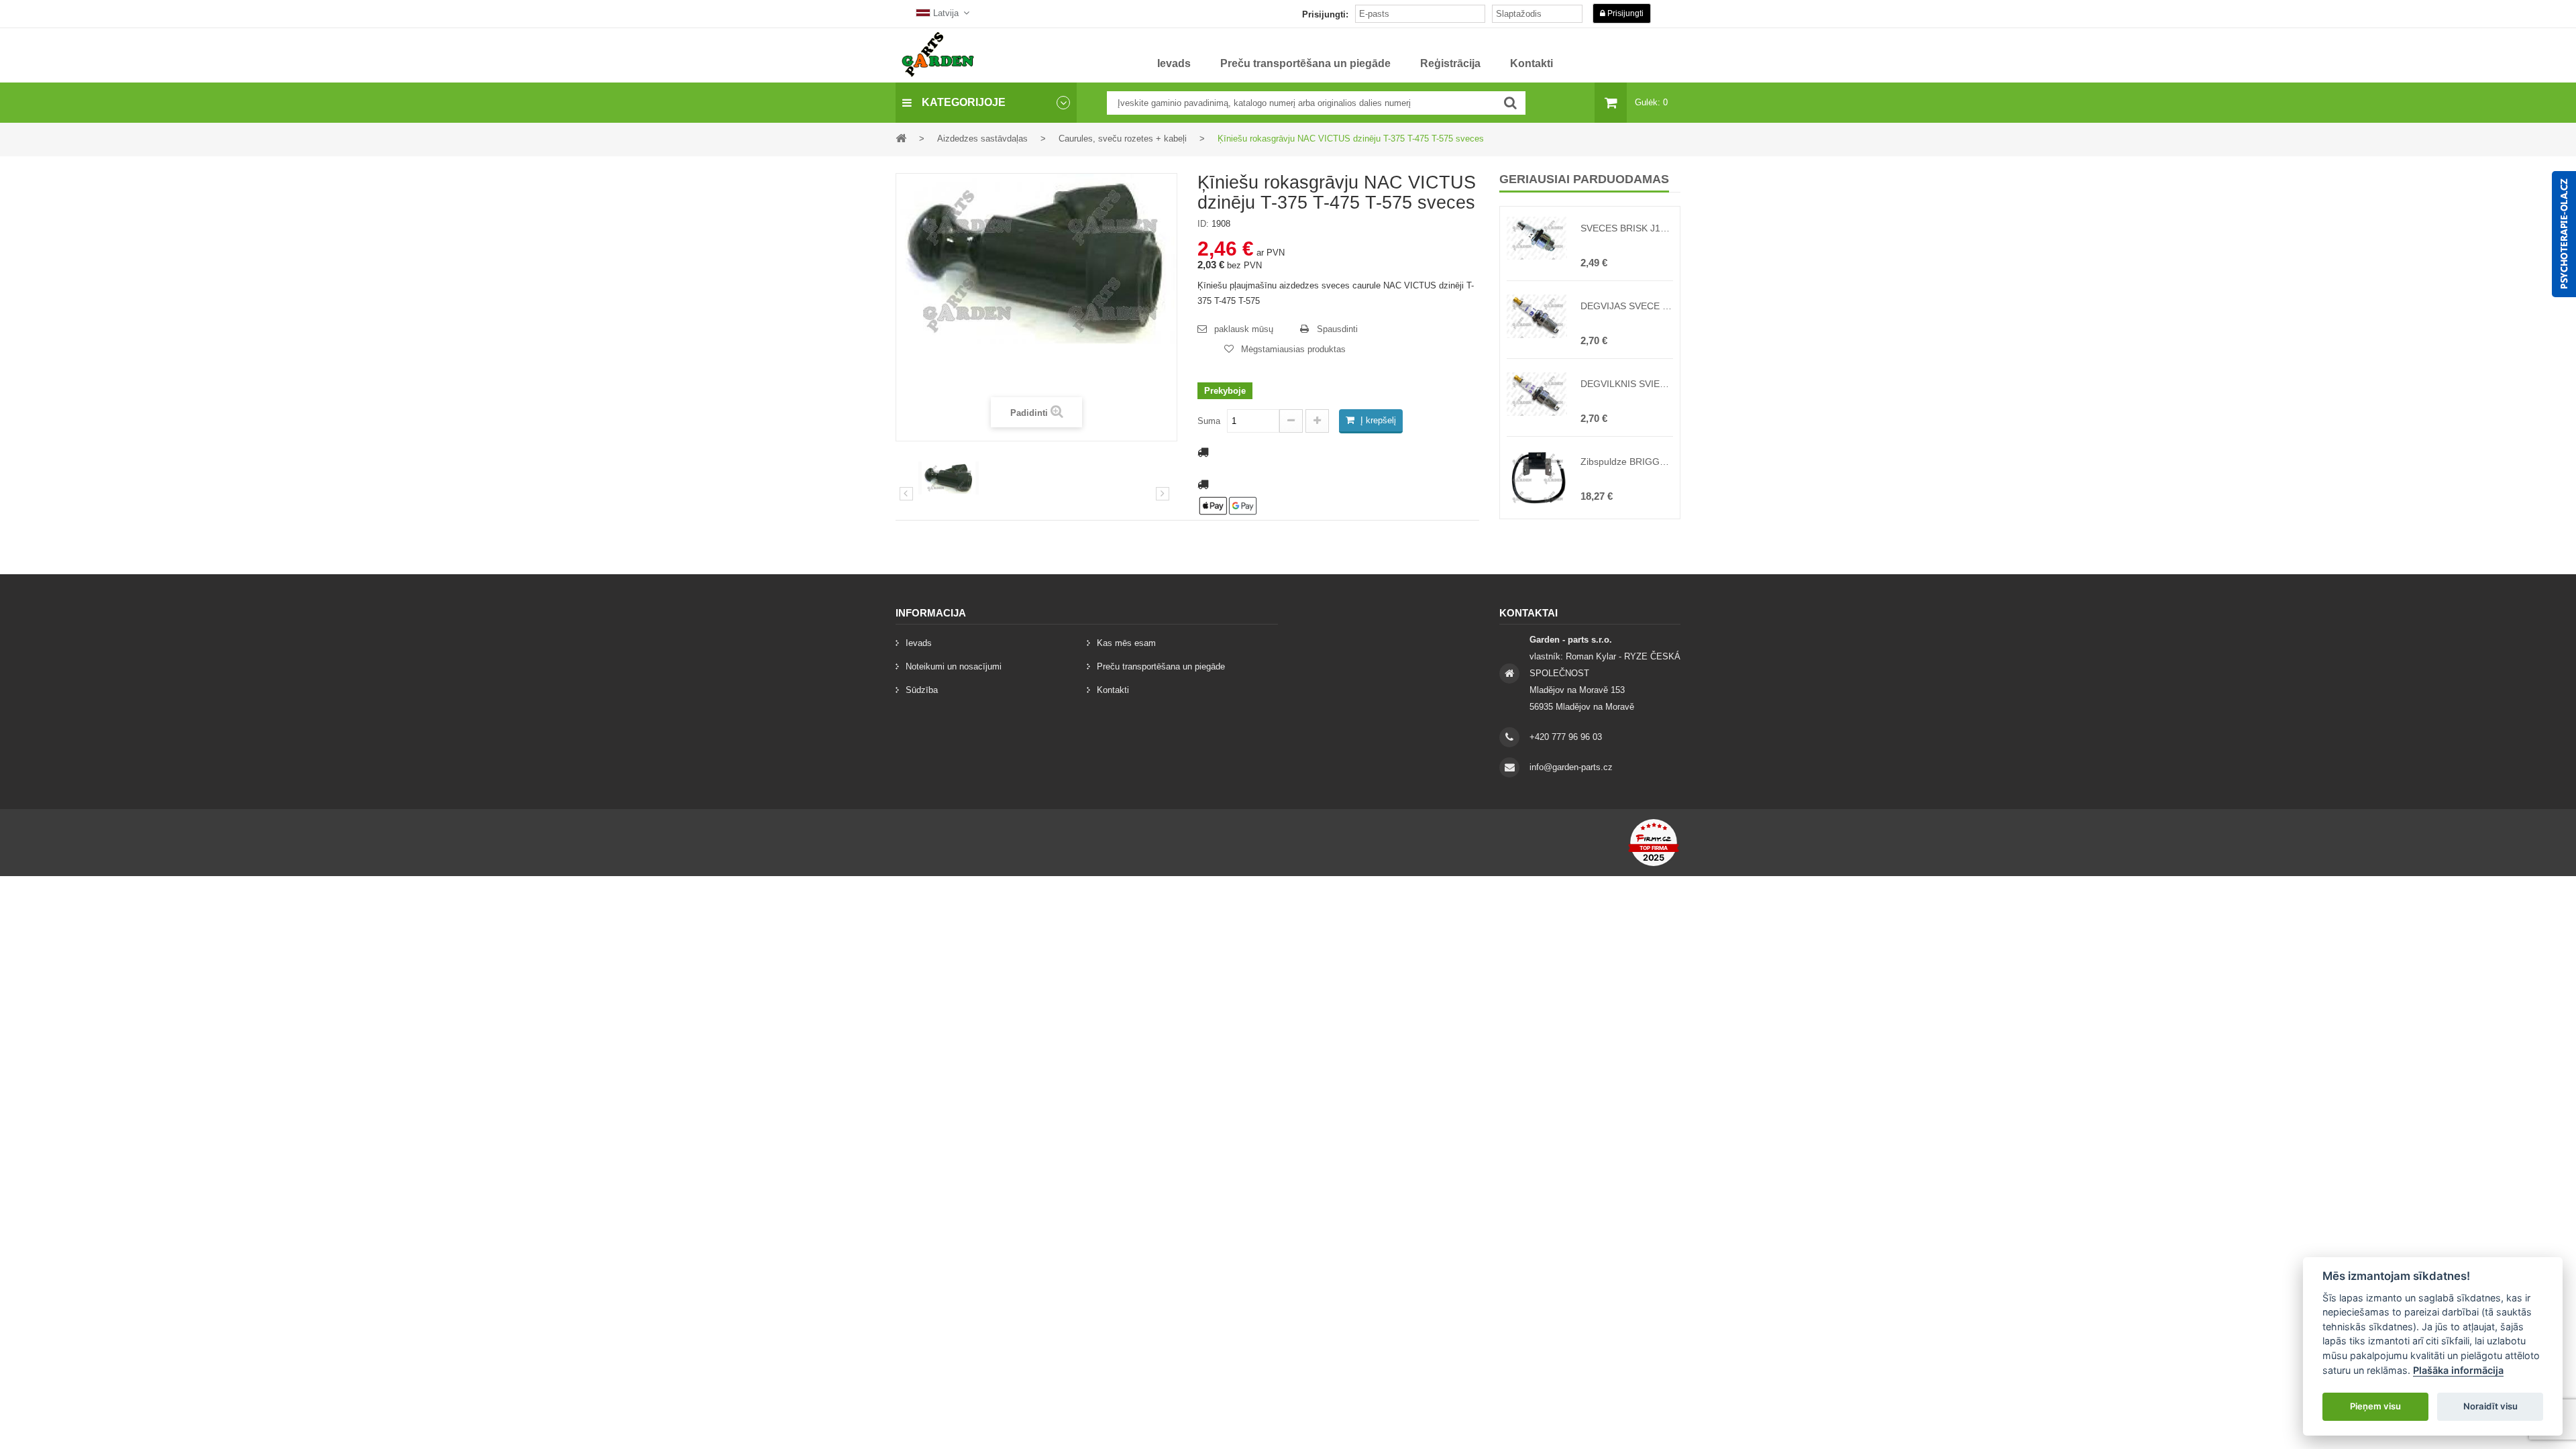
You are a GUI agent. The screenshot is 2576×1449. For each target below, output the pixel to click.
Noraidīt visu (2490, 1406)
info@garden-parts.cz (1571, 767)
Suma (1209, 421)
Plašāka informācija (2458, 1370)
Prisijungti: (1325, 14)
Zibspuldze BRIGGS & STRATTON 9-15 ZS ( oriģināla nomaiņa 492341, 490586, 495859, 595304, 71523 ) (1627, 462)
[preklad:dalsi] (1163, 494)
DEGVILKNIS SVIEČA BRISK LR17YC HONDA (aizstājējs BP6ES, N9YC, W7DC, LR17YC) (1627, 384)
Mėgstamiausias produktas (1293, 349)
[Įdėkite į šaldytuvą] (1510, 103)
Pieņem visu (2375, 1406)
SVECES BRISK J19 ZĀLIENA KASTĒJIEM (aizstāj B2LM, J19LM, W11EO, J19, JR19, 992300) (1627, 228)
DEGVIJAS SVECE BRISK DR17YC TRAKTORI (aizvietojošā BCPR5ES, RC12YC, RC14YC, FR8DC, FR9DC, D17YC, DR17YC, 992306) (1627, 306)
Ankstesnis (906, 494)
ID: (1203, 224)
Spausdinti (1337, 329)
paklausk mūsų (1244, 329)
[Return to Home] (901, 138)
